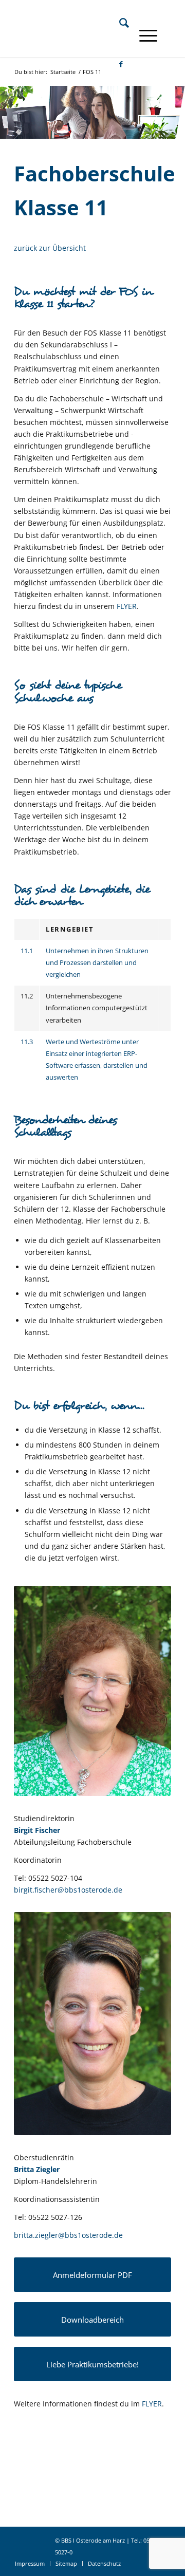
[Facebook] (116, 64)
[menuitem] (119, 23)
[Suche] (119, 23)
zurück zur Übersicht (50, 248)
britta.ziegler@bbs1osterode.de (68, 2235)
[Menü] (143, 35)
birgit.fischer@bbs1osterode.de (68, 1890)
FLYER (127, 606)
